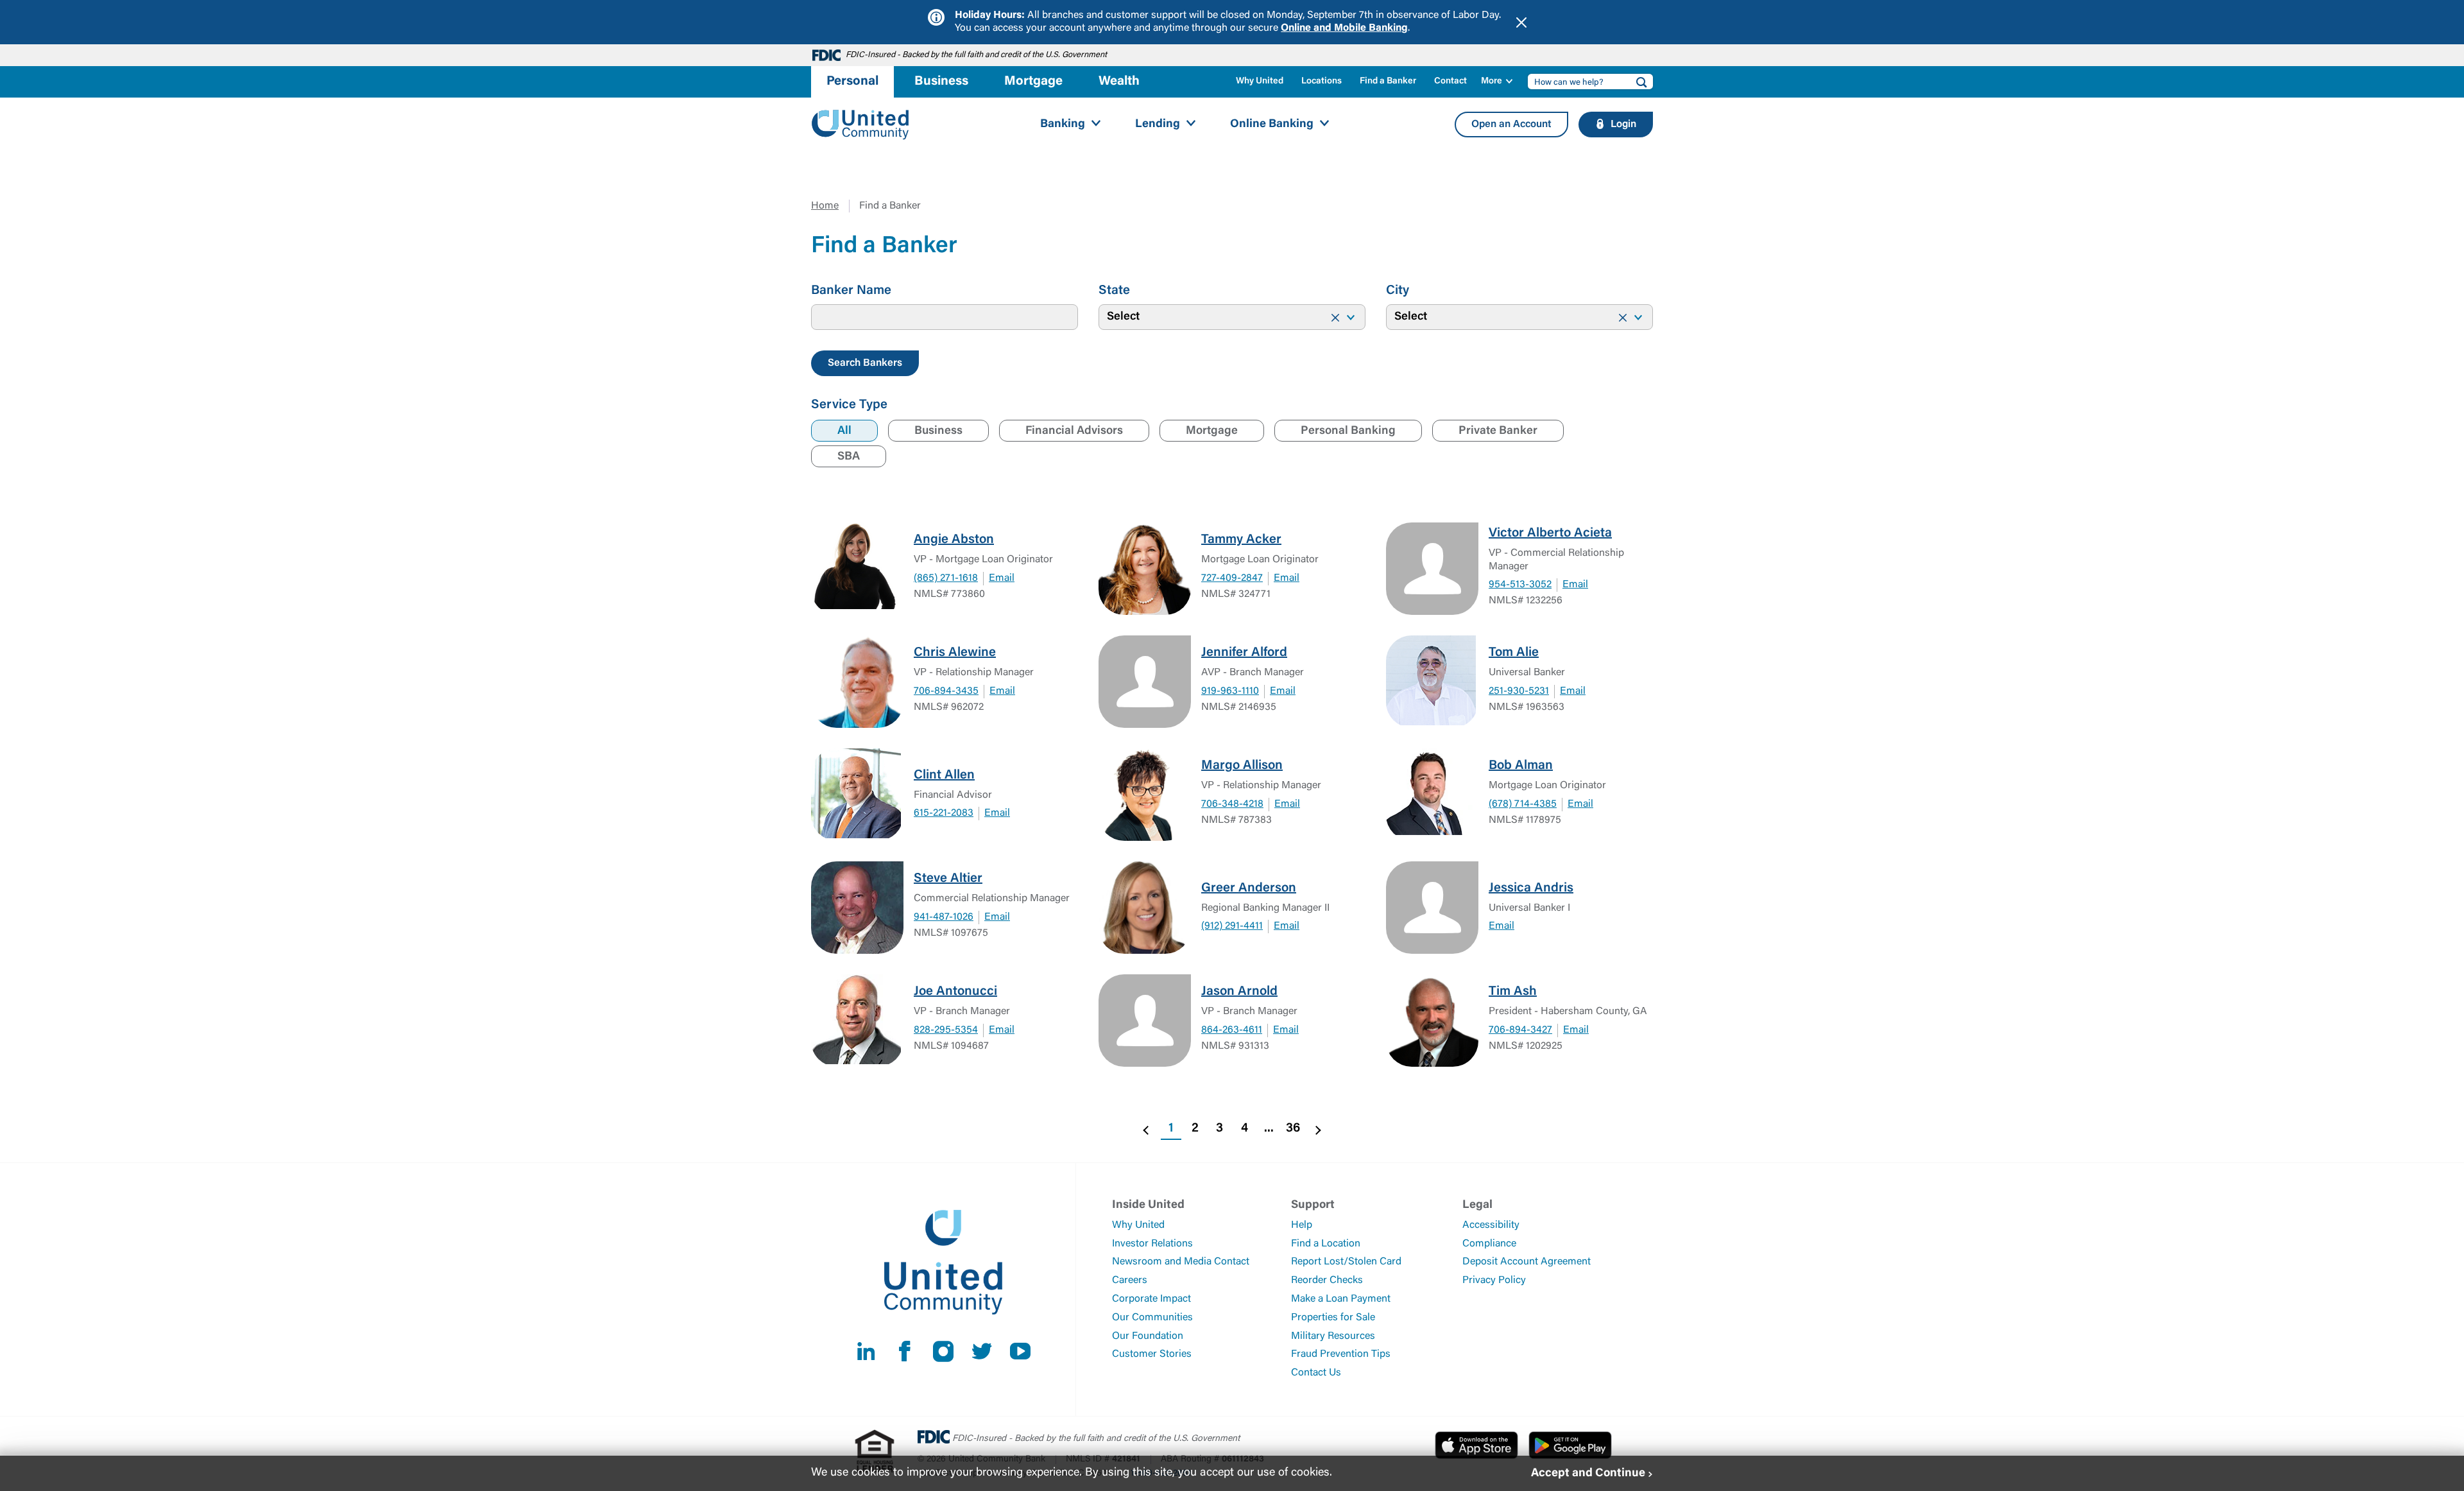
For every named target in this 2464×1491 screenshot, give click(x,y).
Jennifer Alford (1244, 653)
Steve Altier (948, 879)
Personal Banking (1348, 431)
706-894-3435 (946, 691)
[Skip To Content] (18, 5)
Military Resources (1333, 1336)
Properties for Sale (1333, 1318)
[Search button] (1638, 82)
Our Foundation (1148, 1336)
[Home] (860, 125)
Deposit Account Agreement (1527, 1262)
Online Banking (1272, 125)
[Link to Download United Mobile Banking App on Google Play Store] (1570, 1445)
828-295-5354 (946, 1030)
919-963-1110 (1230, 691)
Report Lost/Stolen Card (1346, 1262)
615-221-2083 (944, 813)
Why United (1260, 82)
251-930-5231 (1519, 691)
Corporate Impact (1151, 1299)
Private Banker (1498, 431)
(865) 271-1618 (946, 578)
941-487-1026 (944, 917)
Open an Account (1511, 125)
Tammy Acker (1241, 540)
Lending (1158, 125)
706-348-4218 (1232, 804)
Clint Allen (944, 775)
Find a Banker (1388, 82)
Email (1002, 578)
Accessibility (1491, 1225)
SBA (849, 457)
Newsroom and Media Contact (1181, 1262)
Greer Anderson (1249, 888)
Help (1302, 1225)
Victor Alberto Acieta (1550, 533)
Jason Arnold (1239, 992)
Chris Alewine (955, 653)
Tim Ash (1513, 992)
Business (938, 431)
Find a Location (1326, 1244)
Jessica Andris (1531, 888)
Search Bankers (865, 363)
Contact (1450, 82)
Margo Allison (1242, 766)
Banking (1063, 125)
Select (1123, 317)
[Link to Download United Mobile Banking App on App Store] (1476, 1445)
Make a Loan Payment (1341, 1299)
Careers (1130, 1280)
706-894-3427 (1520, 1030)
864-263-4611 (1232, 1030)
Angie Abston (954, 540)
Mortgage (1212, 431)
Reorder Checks (1327, 1280)
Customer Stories (1152, 1354)
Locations (1322, 82)
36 (1293, 1128)
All (844, 431)
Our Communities (1152, 1318)
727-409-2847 (1232, 578)
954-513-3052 (1520, 585)
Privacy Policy (1494, 1280)
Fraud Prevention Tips (1341, 1354)
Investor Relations (1152, 1244)
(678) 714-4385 (1523, 804)
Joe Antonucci (955, 992)
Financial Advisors (1074, 431)
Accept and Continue (1588, 1473)
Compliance (1489, 1244)
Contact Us (1316, 1373)
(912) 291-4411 (1232, 926)
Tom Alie (1514, 653)
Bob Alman (1521, 766)
